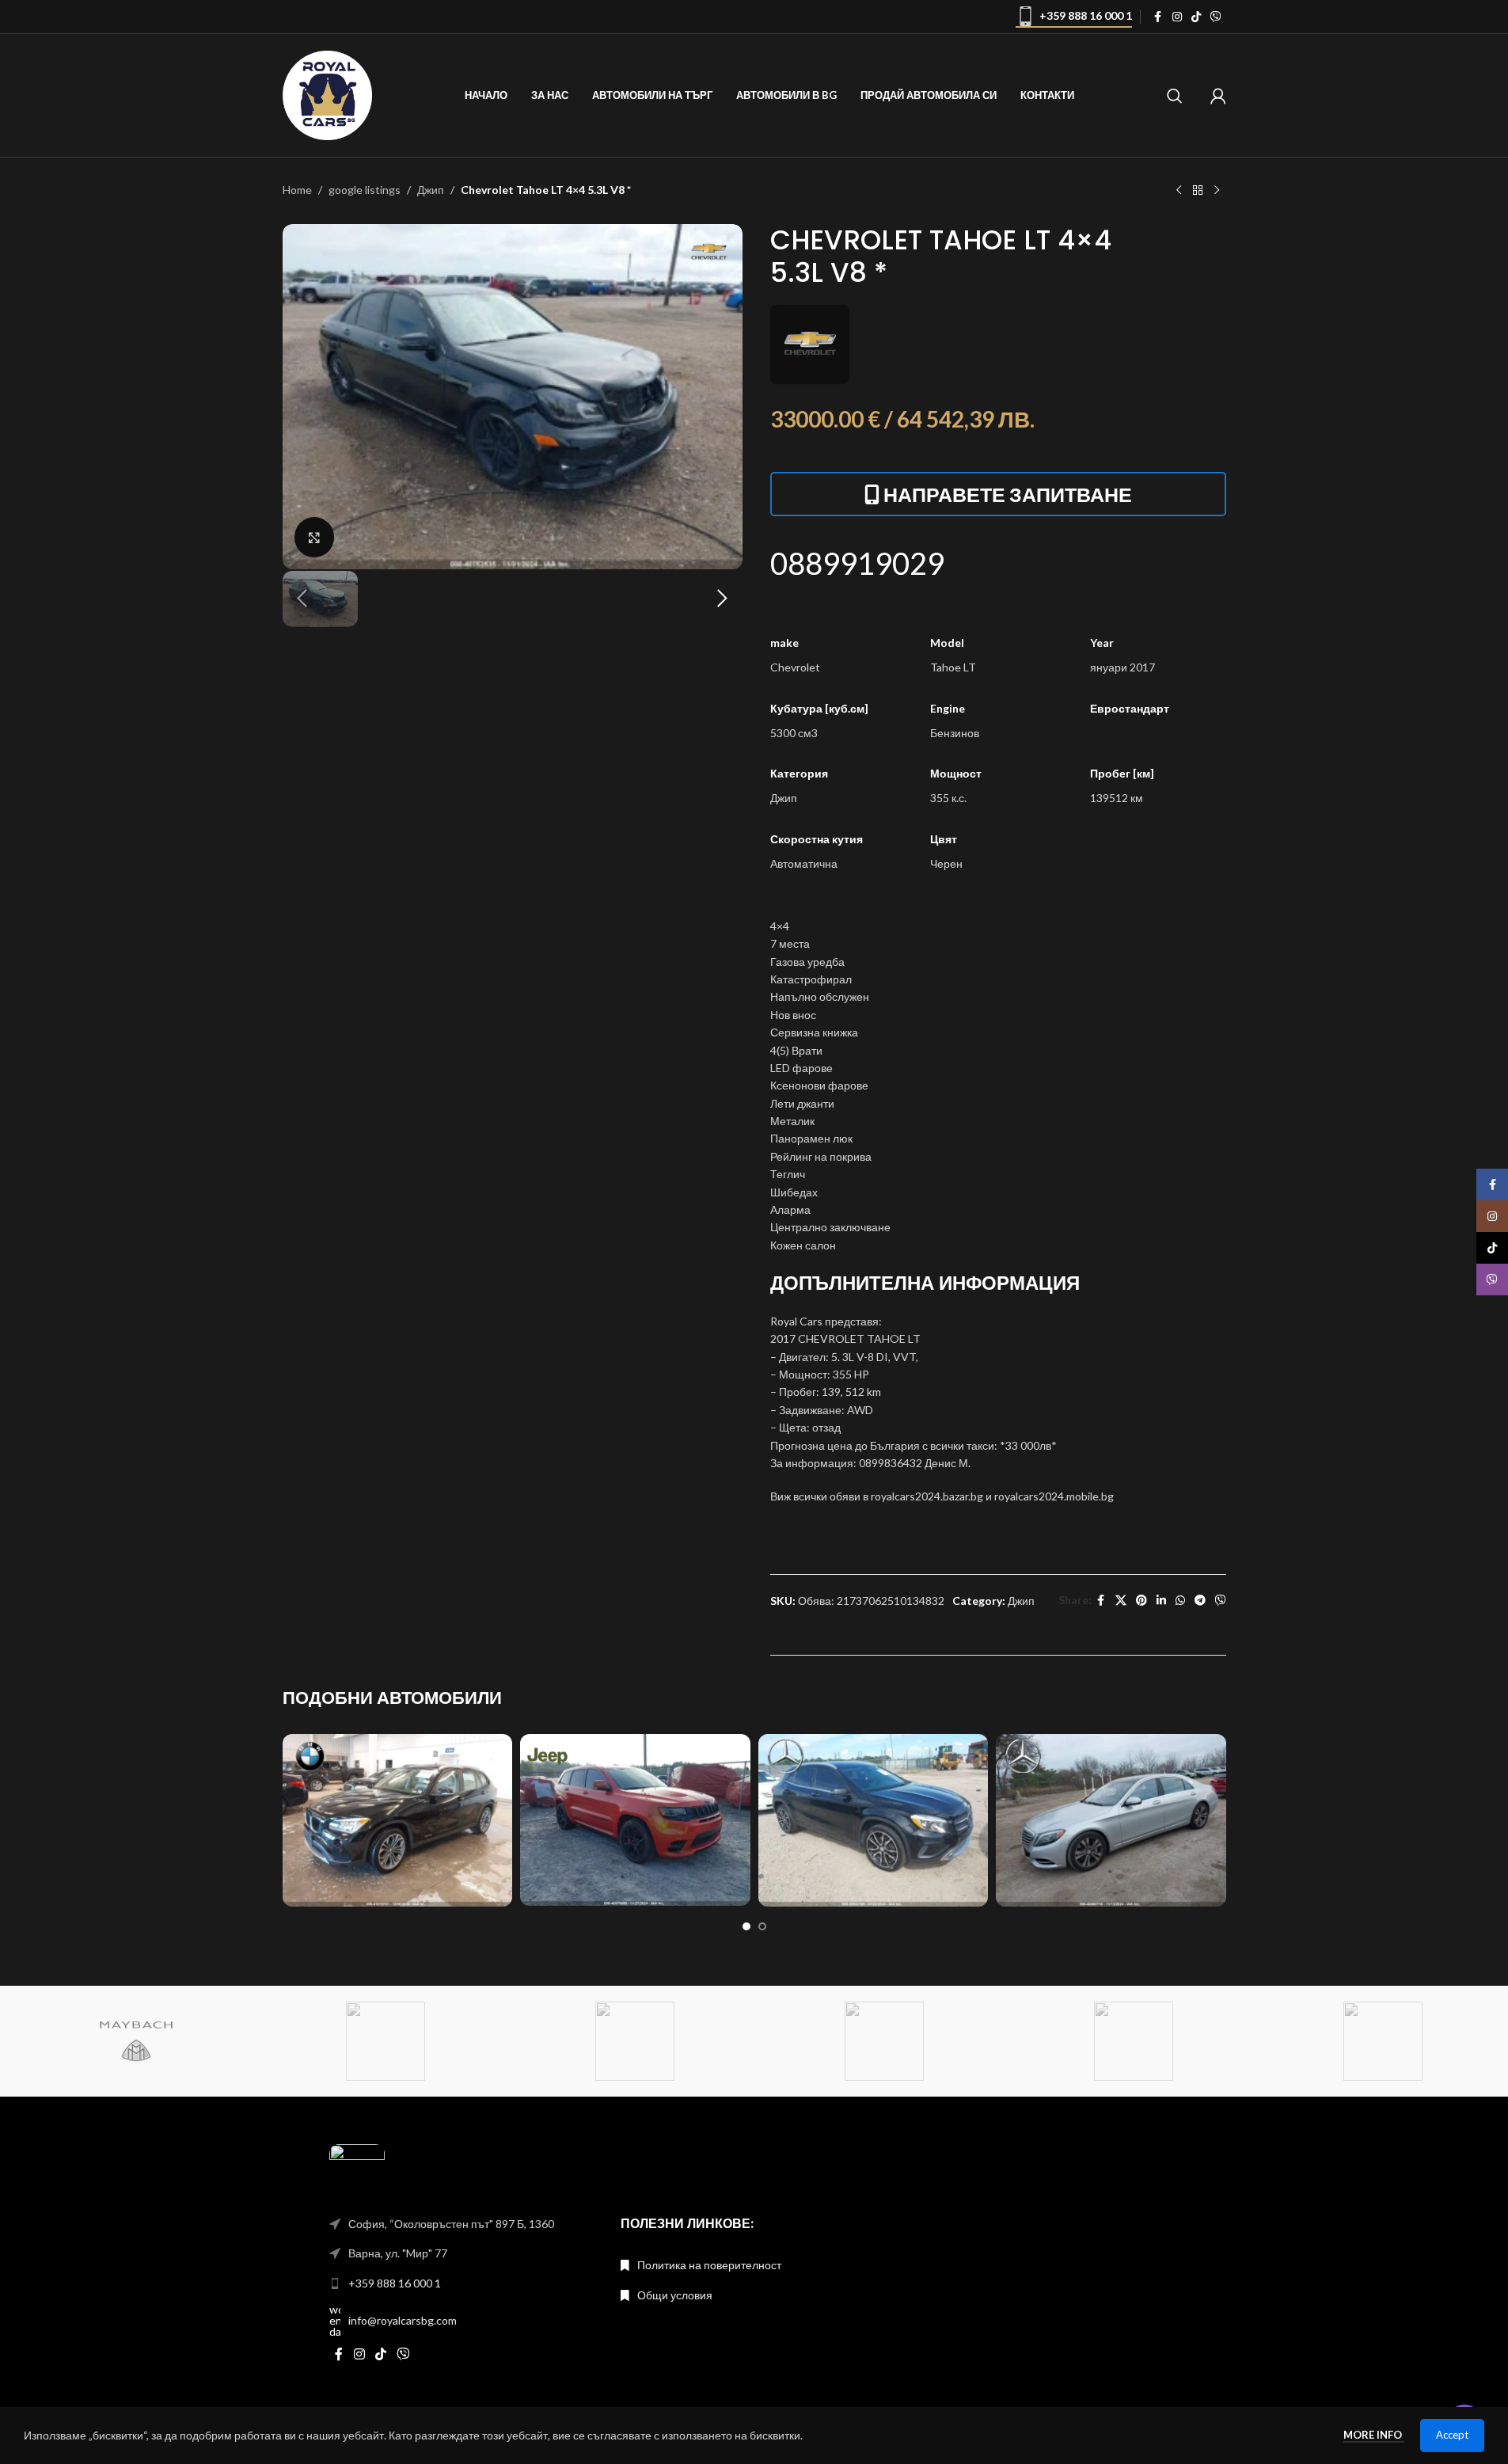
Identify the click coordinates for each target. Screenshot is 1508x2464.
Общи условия (675, 2295)
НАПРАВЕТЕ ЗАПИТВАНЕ (1008, 494)
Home (297, 190)
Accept (1452, 2435)
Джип (431, 190)
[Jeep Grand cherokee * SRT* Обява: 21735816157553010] (635, 1820)
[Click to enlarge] (314, 537)
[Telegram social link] (1200, 1601)
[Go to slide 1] (746, 1926)
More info (1374, 2435)
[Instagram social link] (1177, 17)
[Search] (1175, 96)
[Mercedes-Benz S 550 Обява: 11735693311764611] (1111, 1820)
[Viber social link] (1216, 17)
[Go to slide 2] (762, 1926)
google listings (365, 190)
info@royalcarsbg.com (403, 2320)
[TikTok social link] (1196, 17)
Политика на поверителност (709, 2265)
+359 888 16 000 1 (1086, 15)
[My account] (1218, 96)
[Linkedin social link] (1161, 1601)
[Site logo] (328, 94)
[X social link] (1121, 1601)
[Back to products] (1198, 191)
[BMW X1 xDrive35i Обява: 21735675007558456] (398, 1820)
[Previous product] (1179, 191)
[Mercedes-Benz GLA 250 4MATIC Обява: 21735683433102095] (874, 1820)
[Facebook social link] (1158, 17)
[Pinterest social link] (1141, 1601)
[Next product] (1217, 191)
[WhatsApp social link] (1180, 1601)
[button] (302, 599)
